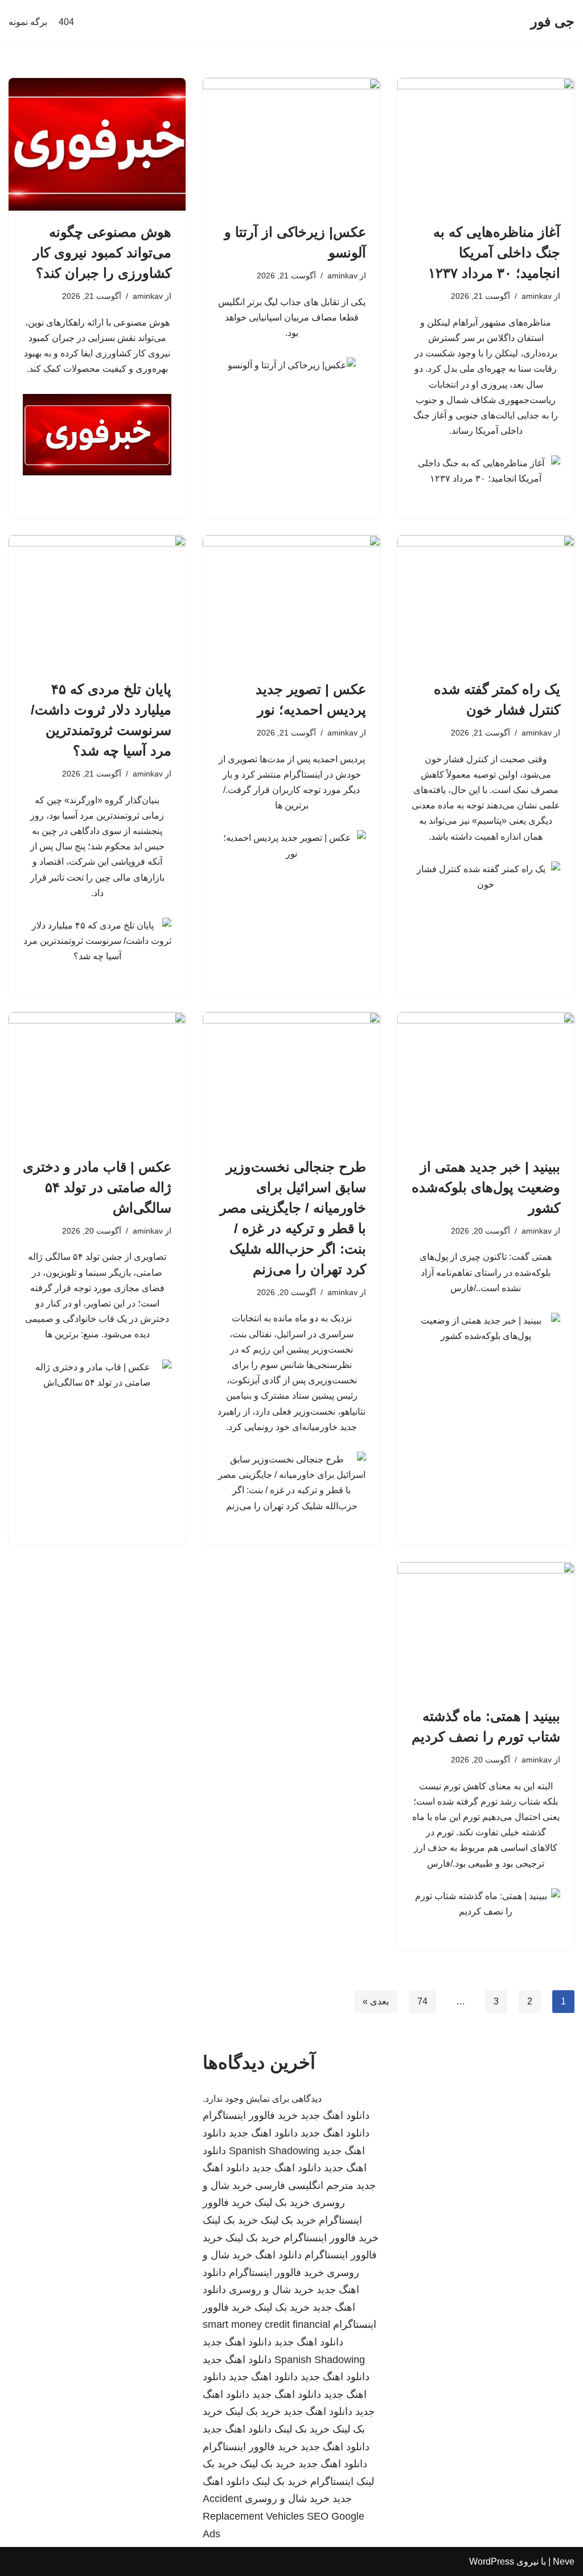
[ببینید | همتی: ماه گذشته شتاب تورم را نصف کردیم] (486, 1628)
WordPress (492, 2561)
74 (422, 2001)
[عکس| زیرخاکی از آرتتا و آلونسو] (291, 144)
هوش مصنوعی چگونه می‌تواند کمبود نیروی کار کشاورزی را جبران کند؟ (102, 252)
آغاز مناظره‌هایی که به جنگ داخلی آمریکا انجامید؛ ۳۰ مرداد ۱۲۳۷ (494, 252)
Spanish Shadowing (274, 2151)
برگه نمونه (28, 22)
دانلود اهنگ (278, 2255)
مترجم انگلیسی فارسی (304, 2185)
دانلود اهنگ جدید (335, 2115)
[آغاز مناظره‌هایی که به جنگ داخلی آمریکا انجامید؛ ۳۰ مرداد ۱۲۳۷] (486, 144)
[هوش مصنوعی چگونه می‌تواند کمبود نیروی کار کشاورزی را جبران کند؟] (97, 144)
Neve (564, 2561)
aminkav (537, 296)
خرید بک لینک (282, 2203)
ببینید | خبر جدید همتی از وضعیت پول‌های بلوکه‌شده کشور (486, 1187)
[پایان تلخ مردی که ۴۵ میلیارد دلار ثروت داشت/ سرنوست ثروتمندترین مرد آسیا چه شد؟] (97, 601)
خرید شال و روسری (271, 2290)
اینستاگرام (332, 2481)
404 (66, 22)
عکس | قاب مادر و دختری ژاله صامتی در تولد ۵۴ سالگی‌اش (97, 1187)
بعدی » (376, 2001)
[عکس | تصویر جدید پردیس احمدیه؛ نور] (291, 601)
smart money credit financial (266, 2324)
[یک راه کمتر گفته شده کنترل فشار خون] (486, 601)
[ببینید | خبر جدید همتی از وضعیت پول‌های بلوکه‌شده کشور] (486, 1079)
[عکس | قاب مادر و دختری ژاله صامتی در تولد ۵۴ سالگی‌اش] (97, 1079)
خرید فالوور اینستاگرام (250, 2115)
